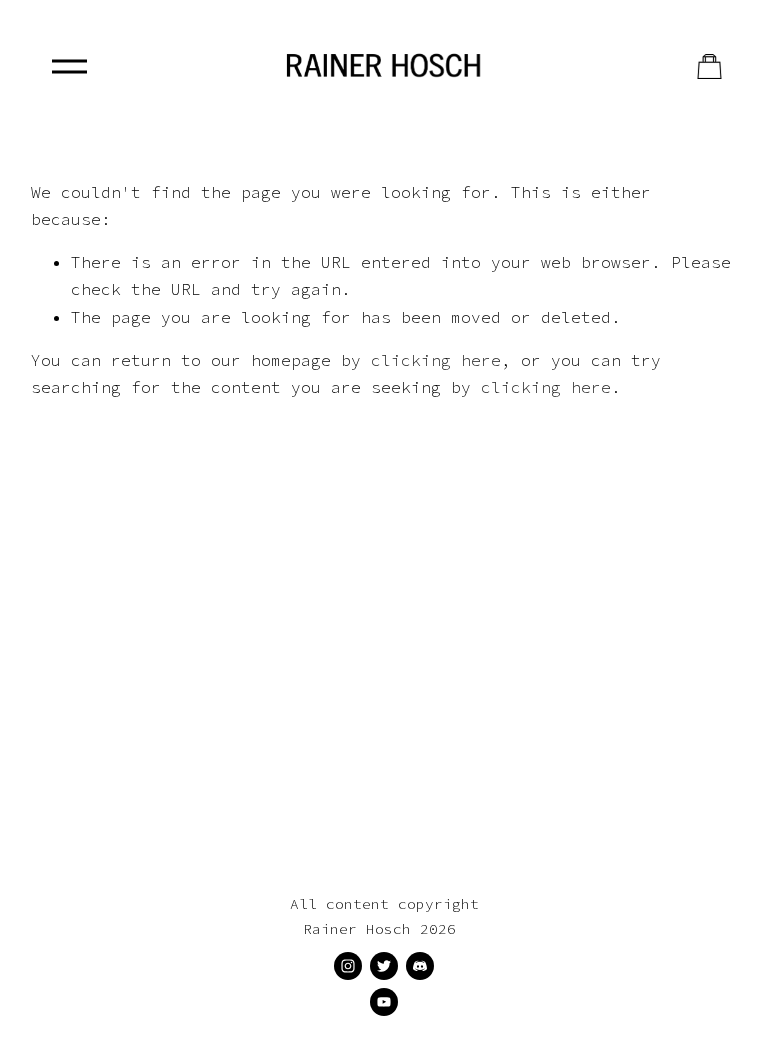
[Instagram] (348, 966)
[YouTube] (384, 1002)
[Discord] (420, 966)
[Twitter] (384, 966)
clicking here (436, 360)
